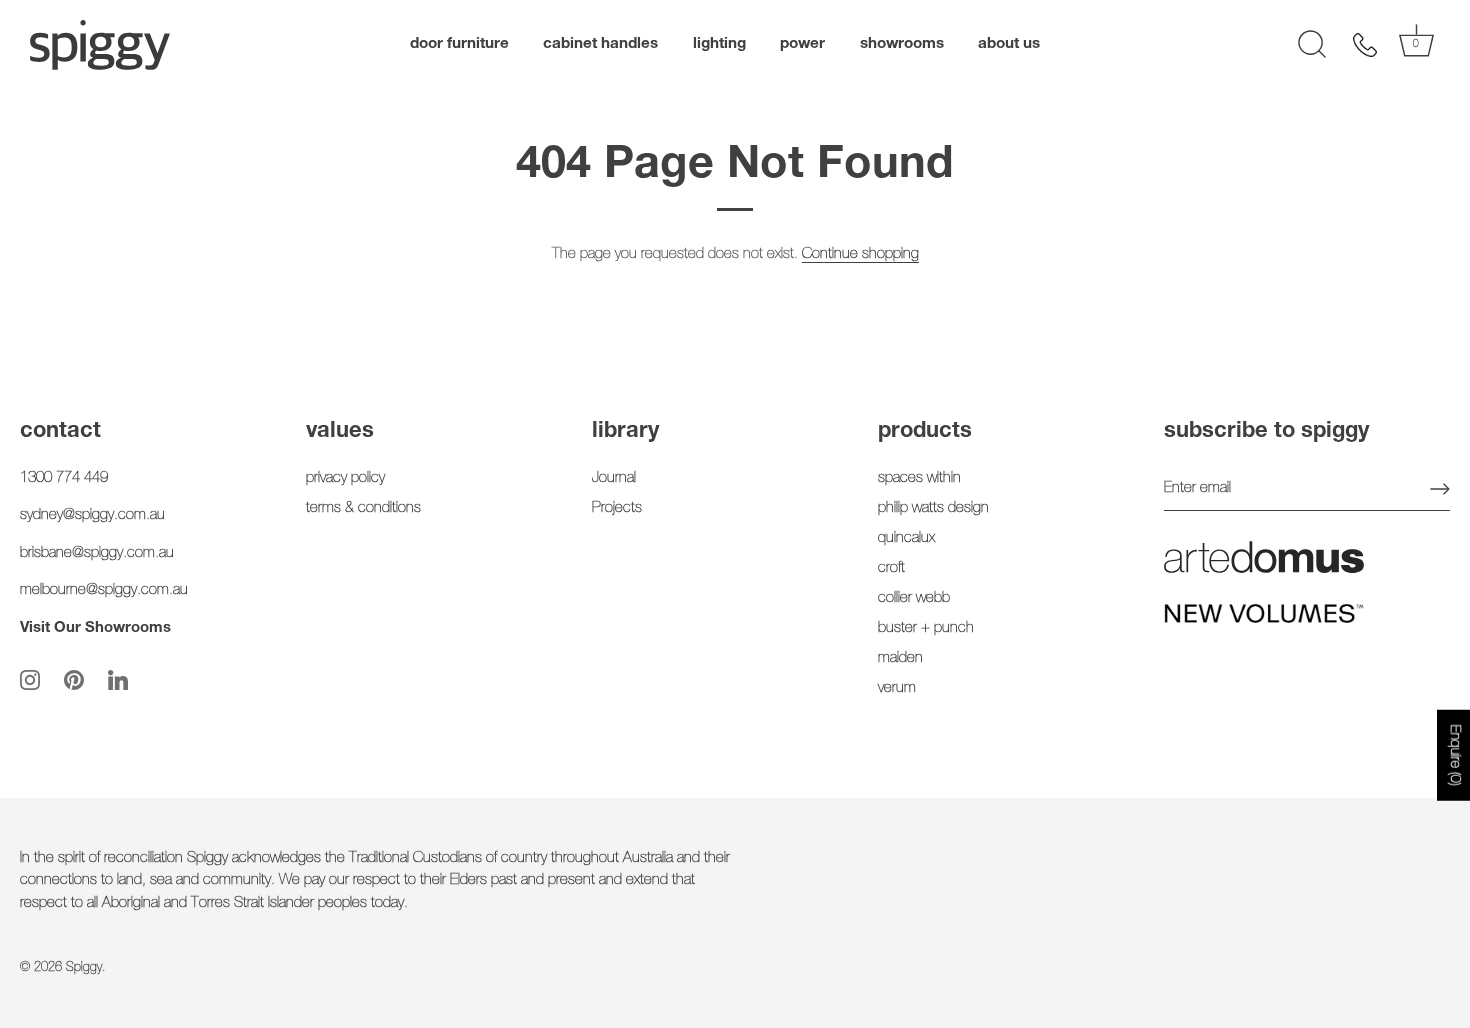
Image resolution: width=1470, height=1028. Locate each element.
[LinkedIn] (118, 680)
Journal (614, 478)
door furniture (459, 44)
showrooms (902, 44)
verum (897, 688)
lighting (719, 44)
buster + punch (926, 628)
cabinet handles (600, 44)
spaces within (919, 478)
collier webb (914, 598)
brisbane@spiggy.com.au (97, 553)
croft (891, 568)
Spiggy (84, 968)
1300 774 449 (64, 478)
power (802, 44)
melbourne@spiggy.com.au (104, 590)
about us (1009, 44)
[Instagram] (30, 680)
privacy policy (345, 478)
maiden (900, 658)
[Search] (1312, 45)
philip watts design (933, 508)
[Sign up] (1440, 489)
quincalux (906, 538)
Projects (617, 508)
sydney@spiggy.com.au (92, 515)
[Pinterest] (74, 680)
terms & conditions (363, 508)
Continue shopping (860, 254)
